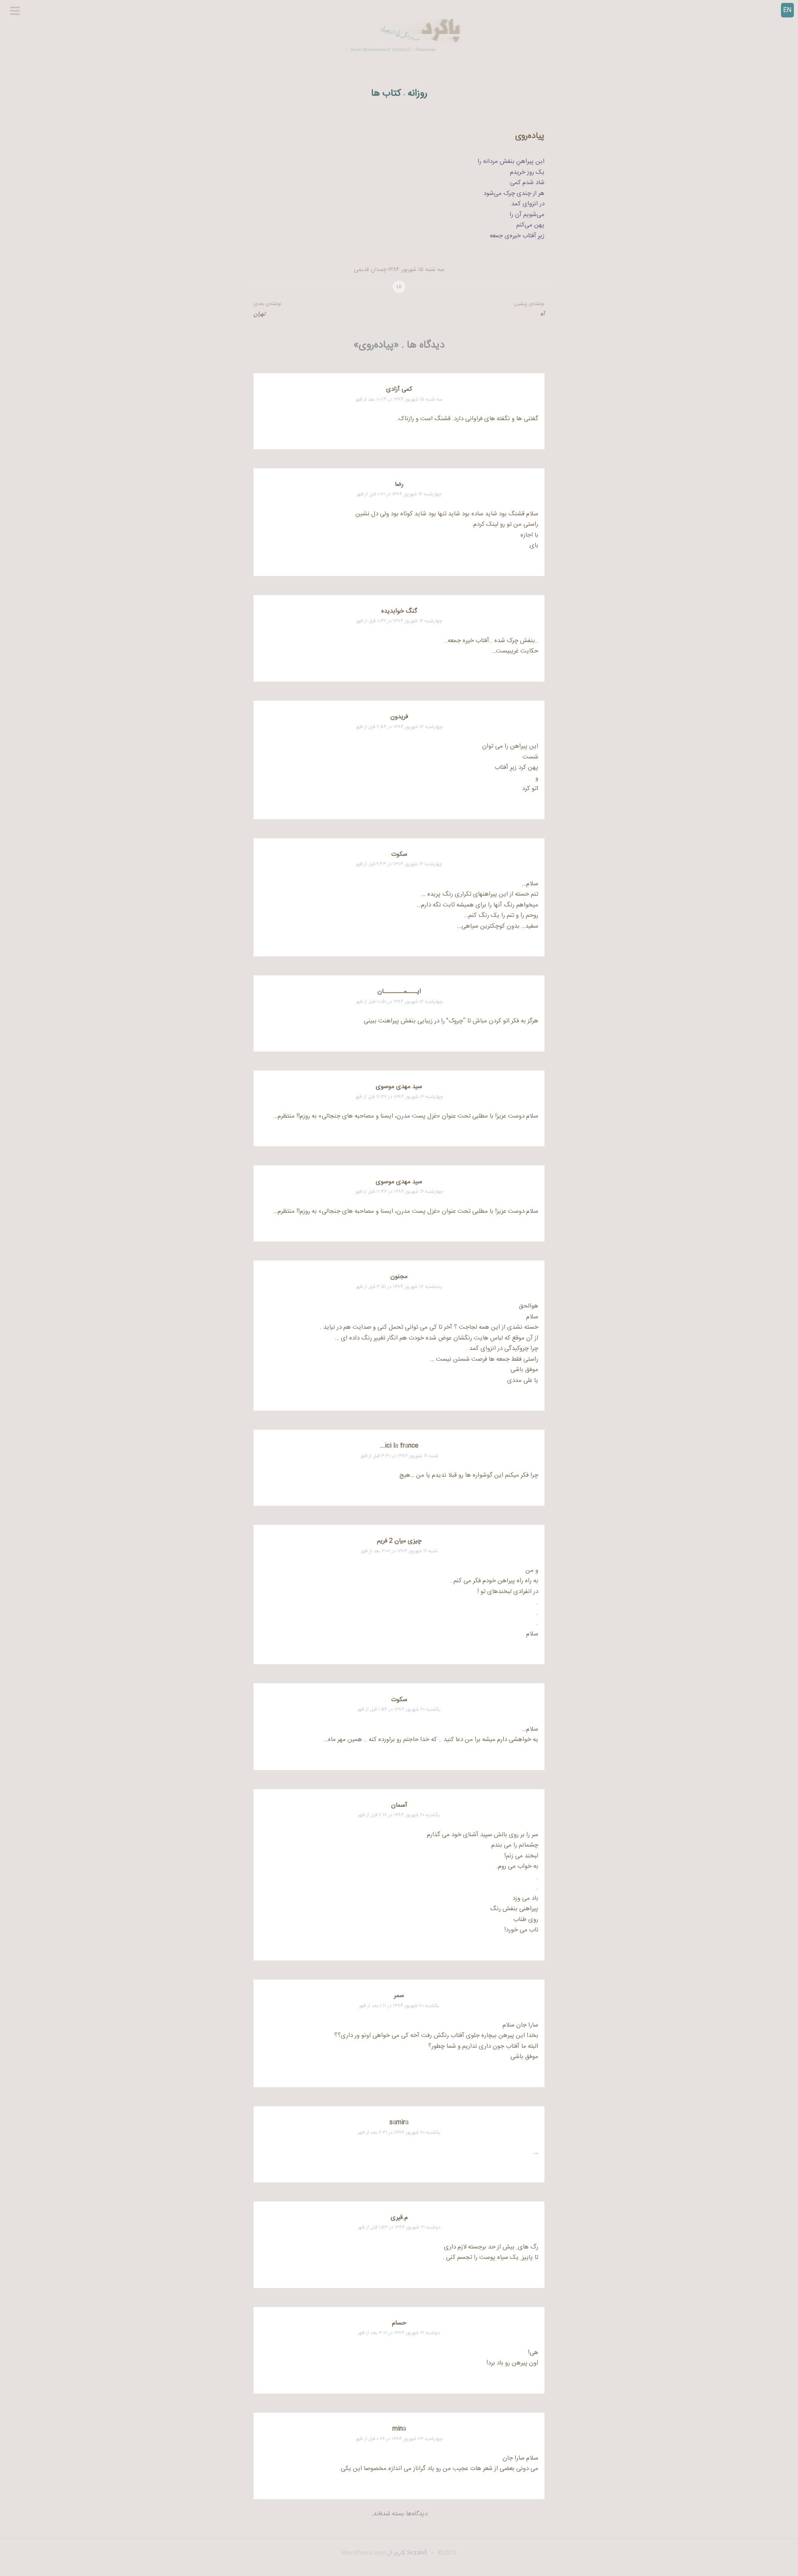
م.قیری (399, 2218)
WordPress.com (364, 2553)
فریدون (399, 717)
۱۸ (399, 287)
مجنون (399, 1277)
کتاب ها (386, 94)
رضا (399, 484)
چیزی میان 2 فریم (399, 1541)
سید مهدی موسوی (399, 1087)
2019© (446, 2553)
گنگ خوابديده (399, 611)
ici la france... (399, 1446)
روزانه (417, 94)
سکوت (399, 854)
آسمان (399, 1805)
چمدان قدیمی (370, 270)
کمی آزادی (399, 389)
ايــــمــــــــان (399, 991)
